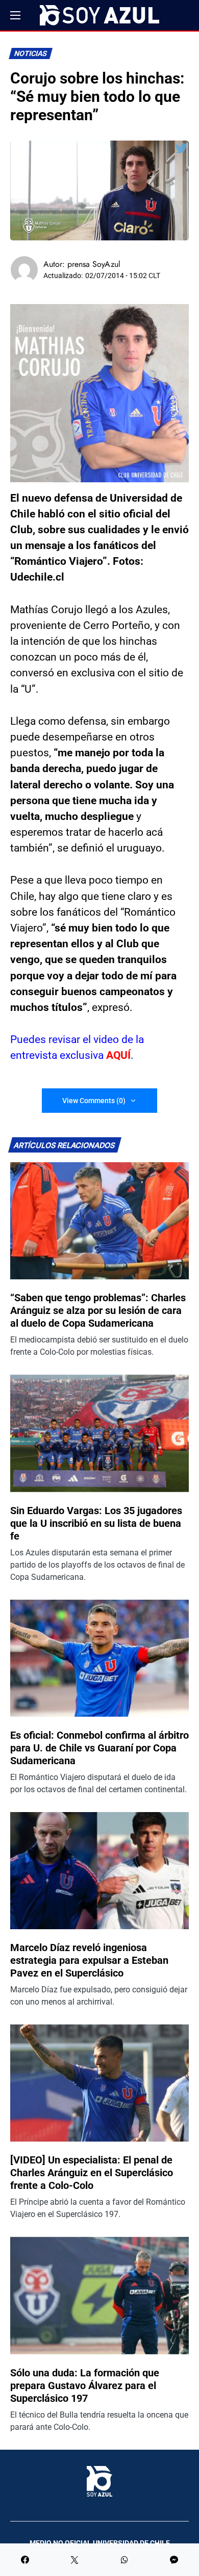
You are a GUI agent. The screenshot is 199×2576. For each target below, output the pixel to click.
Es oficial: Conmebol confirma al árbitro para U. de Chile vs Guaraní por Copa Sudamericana (99, 1748)
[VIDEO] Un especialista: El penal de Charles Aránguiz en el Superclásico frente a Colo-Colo (92, 2173)
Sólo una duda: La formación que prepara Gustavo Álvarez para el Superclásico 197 (85, 2386)
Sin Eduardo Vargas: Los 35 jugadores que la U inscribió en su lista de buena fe (96, 1523)
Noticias (31, 54)
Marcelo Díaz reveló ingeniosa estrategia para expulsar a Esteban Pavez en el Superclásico (89, 1960)
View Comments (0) (94, 1101)
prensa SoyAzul (94, 264)
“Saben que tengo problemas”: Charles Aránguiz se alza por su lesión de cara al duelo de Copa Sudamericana (98, 1310)
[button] (15, 15)
